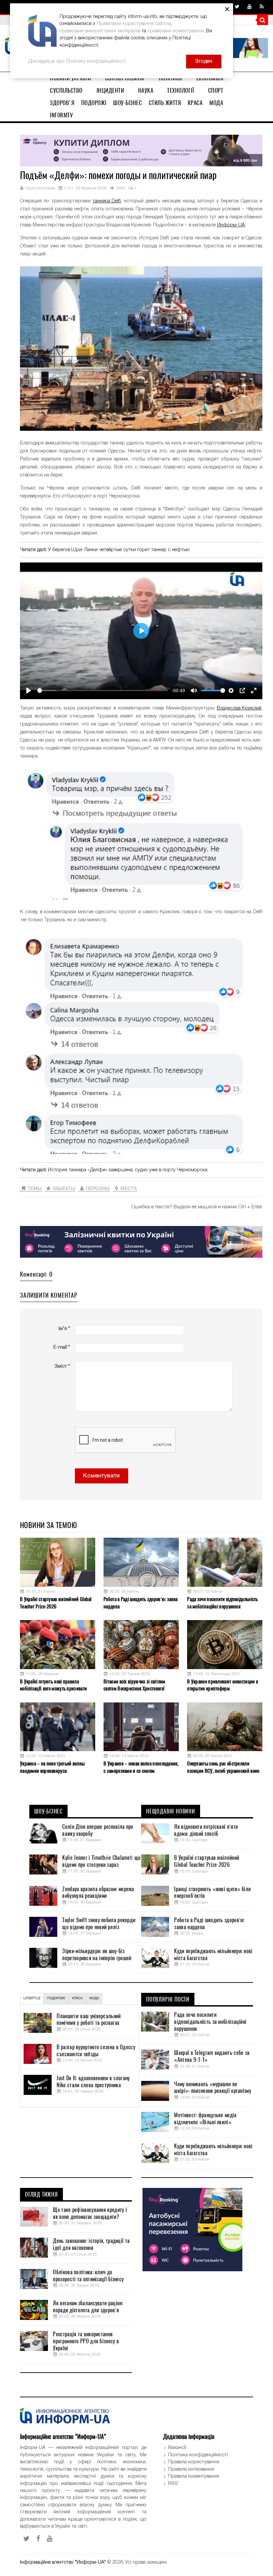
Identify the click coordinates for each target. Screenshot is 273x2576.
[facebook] (38, 2539)
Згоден (204, 61)
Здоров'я (62, 103)
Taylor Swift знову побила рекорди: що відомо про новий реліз (99, 1924)
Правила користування (194, 2462)
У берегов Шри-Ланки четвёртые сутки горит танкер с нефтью (119, 550)
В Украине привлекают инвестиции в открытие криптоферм (223, 1685)
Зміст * (62, 1366)
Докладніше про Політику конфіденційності (77, 61)
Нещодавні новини (171, 1811)
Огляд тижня (41, 2195)
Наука (146, 90)
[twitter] (237, 7)
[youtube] (250, 7)
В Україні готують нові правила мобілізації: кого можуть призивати (53, 1685)
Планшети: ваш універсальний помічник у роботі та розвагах (89, 2020)
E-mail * (62, 1347)
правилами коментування (176, 31)
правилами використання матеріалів (100, 31)
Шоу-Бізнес (128, 103)
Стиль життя (165, 103)
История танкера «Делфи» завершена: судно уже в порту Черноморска (128, 1170)
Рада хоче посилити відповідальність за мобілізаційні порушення (223, 1603)
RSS (173, 2484)
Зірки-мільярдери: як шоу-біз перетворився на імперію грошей (97, 1955)
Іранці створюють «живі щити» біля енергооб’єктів (212, 1893)
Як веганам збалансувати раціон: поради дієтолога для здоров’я (88, 2307)
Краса (195, 103)
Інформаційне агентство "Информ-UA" (63, 2562)
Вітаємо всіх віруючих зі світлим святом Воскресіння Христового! (135, 1685)
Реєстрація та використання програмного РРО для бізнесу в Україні (86, 2341)
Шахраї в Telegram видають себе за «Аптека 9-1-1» (212, 2056)
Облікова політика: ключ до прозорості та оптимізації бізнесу (88, 2276)
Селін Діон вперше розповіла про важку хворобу (98, 1830)
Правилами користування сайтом (134, 24)
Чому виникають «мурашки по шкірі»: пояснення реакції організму (213, 2088)
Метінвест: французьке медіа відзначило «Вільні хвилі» (205, 2119)
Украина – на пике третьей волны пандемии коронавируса (52, 1767)
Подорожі (94, 103)
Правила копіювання (191, 2469)
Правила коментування (194, 2476)
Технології (180, 90)
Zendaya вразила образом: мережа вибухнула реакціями (98, 1893)
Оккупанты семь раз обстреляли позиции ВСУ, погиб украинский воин (223, 1767)
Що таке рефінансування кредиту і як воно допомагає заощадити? (90, 2213)
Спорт (216, 90)
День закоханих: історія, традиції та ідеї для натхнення (91, 2244)
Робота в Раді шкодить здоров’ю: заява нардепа (140, 1603)
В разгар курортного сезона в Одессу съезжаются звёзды (96, 2051)
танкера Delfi (107, 201)
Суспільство (66, 90)
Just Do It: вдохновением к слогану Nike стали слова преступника (93, 2082)
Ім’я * (64, 1329)
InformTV (61, 115)
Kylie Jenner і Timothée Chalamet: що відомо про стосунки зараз (101, 1861)
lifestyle (32, 1998)
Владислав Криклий (239, 708)
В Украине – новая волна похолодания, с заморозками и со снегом (141, 1767)
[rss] (262, 7)
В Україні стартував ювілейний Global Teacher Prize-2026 (56, 1603)
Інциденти (110, 90)
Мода (216, 103)
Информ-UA (231, 225)
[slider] (103, 691)
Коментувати (102, 1476)
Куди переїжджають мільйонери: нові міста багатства (213, 1955)
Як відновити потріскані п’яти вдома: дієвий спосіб (206, 1830)
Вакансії (177, 2448)
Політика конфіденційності (198, 2455)
